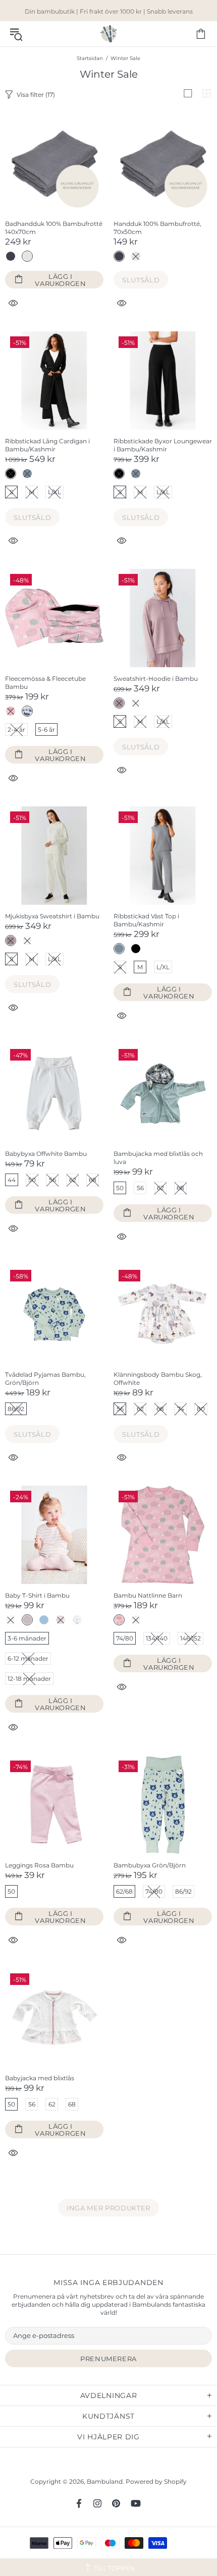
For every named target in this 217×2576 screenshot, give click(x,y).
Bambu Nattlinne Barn (148, 1595)
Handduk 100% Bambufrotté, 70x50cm (157, 228)
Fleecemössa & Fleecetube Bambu (45, 683)
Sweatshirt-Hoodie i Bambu (156, 679)
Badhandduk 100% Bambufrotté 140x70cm (54, 228)
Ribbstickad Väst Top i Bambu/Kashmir (146, 920)
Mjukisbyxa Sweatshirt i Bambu (52, 916)
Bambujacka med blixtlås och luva (158, 1158)
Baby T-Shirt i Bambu (37, 1595)
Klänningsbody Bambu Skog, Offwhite (158, 1379)
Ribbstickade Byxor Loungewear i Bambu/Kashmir (163, 445)
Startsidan (90, 58)
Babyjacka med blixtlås (40, 2078)
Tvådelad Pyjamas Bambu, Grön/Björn (45, 1379)
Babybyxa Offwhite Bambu (46, 1154)
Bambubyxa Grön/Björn (150, 1865)
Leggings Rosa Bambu (39, 1865)
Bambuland (108, 34)
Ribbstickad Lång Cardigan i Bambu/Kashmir (47, 445)
